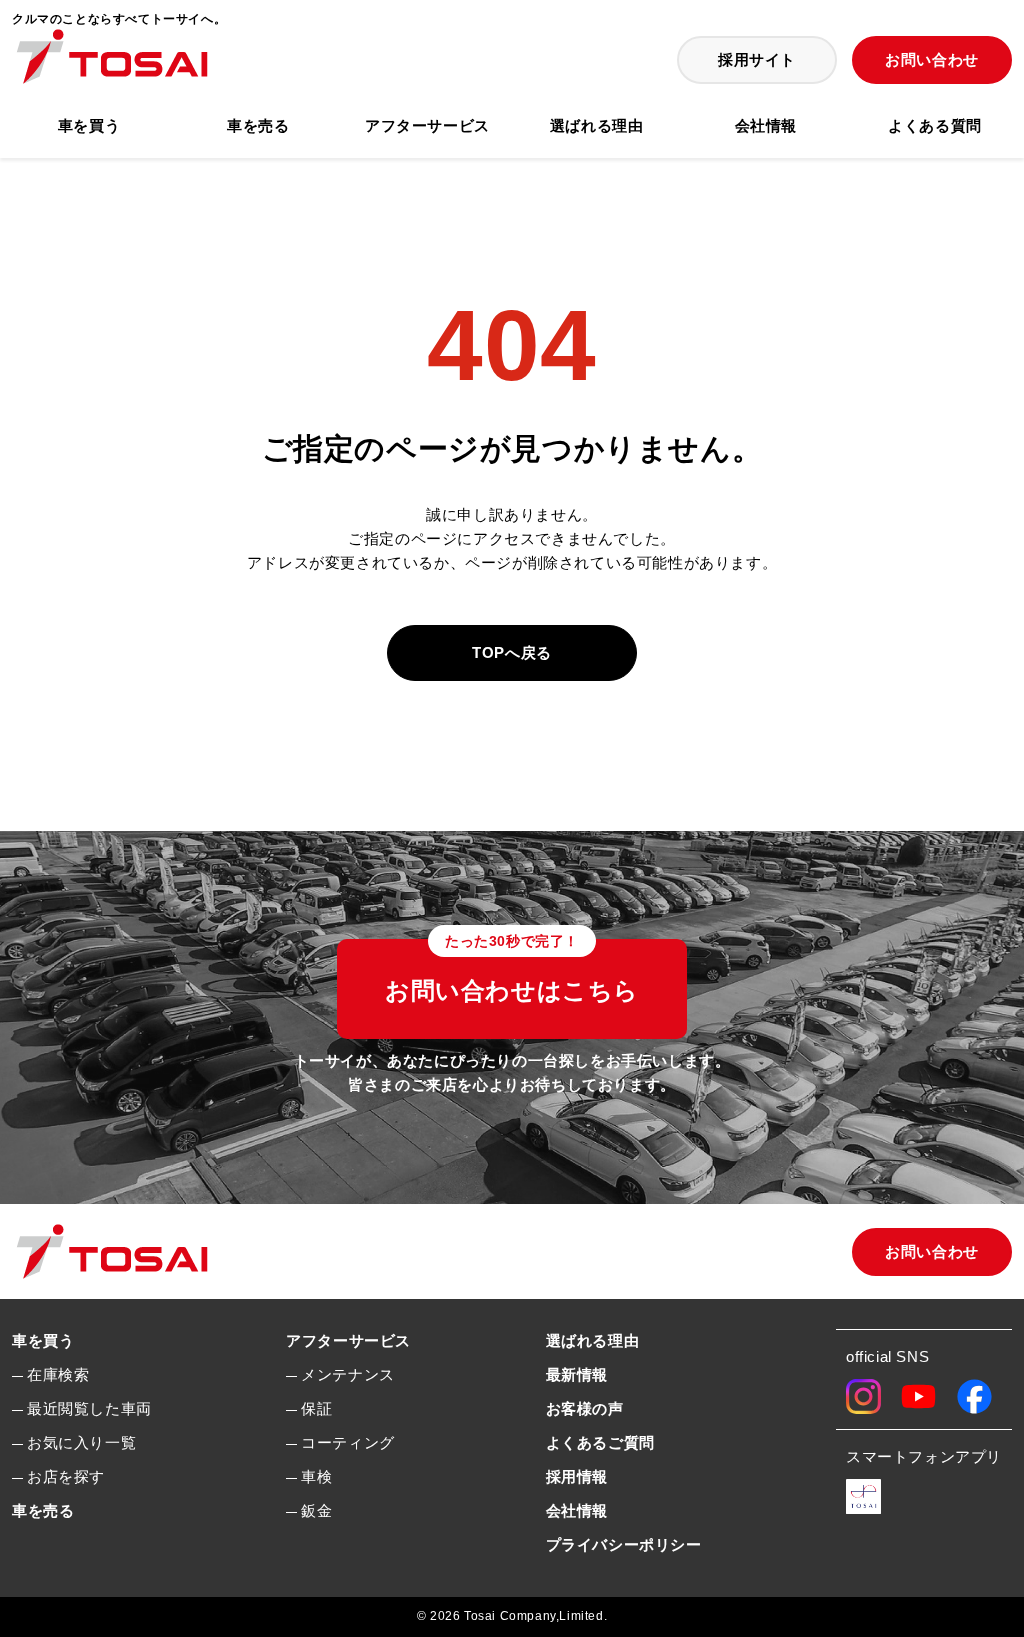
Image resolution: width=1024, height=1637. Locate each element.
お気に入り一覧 (81, 1442)
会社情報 (766, 125)
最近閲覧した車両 (89, 1408)
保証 (316, 1408)
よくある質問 (935, 125)
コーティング (348, 1442)
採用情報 (577, 1476)
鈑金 (316, 1510)
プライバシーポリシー (624, 1544)
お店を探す (66, 1476)
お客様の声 (585, 1408)
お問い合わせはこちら (512, 971)
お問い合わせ (932, 59)
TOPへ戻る (512, 652)
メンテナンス (348, 1374)
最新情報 (577, 1374)
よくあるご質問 (600, 1442)
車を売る (258, 125)
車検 (316, 1476)
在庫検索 (58, 1374)
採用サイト (757, 59)
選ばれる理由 (597, 125)
